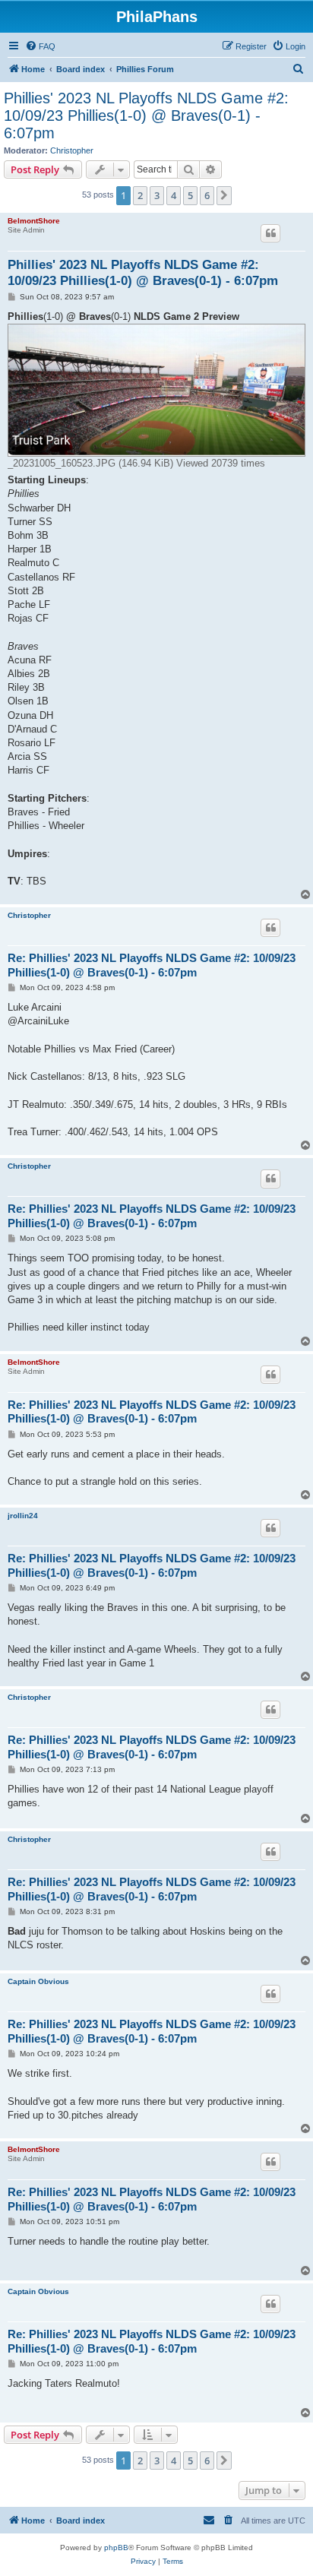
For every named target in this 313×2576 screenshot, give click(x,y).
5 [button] (190, 195)
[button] (224, 195)
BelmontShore (34, 221)
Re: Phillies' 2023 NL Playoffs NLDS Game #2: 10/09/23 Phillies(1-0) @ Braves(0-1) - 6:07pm (152, 965)
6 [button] (207, 195)
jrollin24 (23, 1516)
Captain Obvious (38, 1981)
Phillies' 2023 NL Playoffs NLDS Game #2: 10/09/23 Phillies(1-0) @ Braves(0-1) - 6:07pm (146, 116)
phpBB (116, 2548)
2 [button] (140, 195)
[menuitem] (40, 46)
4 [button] (174, 195)
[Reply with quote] (270, 233)
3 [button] (157, 195)
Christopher (72, 150)
